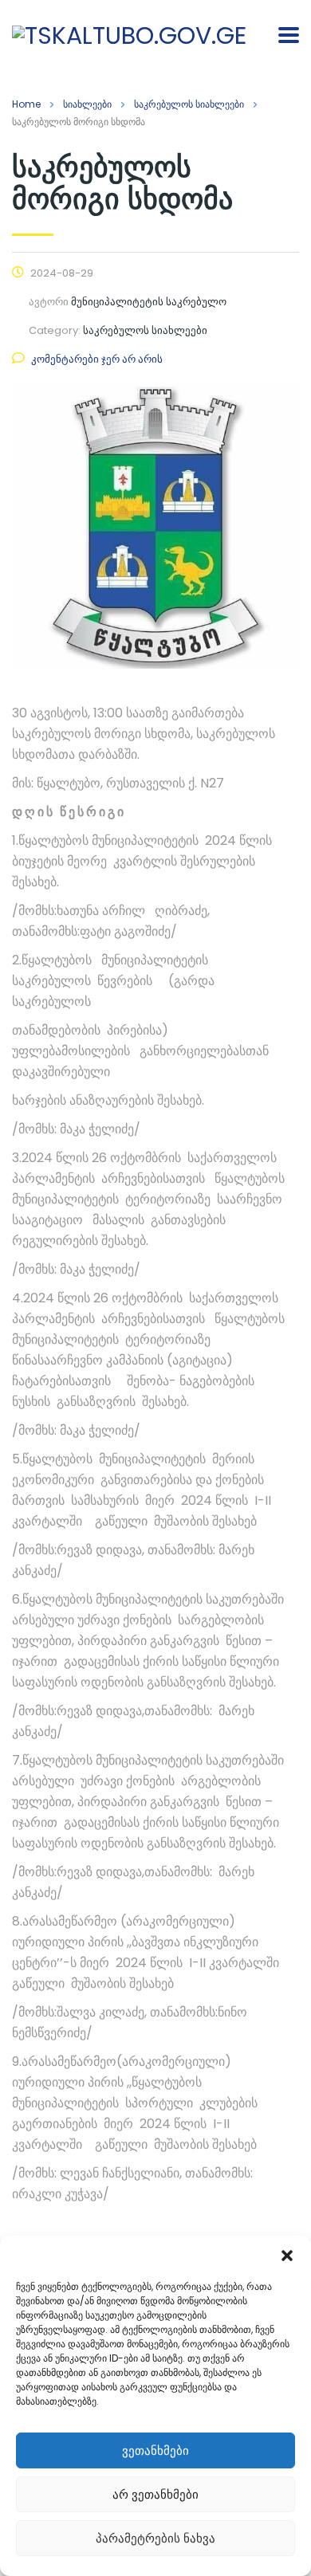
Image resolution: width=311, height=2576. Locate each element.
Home (26, 104)
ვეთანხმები (155, 2450)
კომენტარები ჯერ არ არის (97, 359)
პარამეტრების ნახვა (155, 2538)
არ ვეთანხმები (155, 2494)
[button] (287, 2256)
